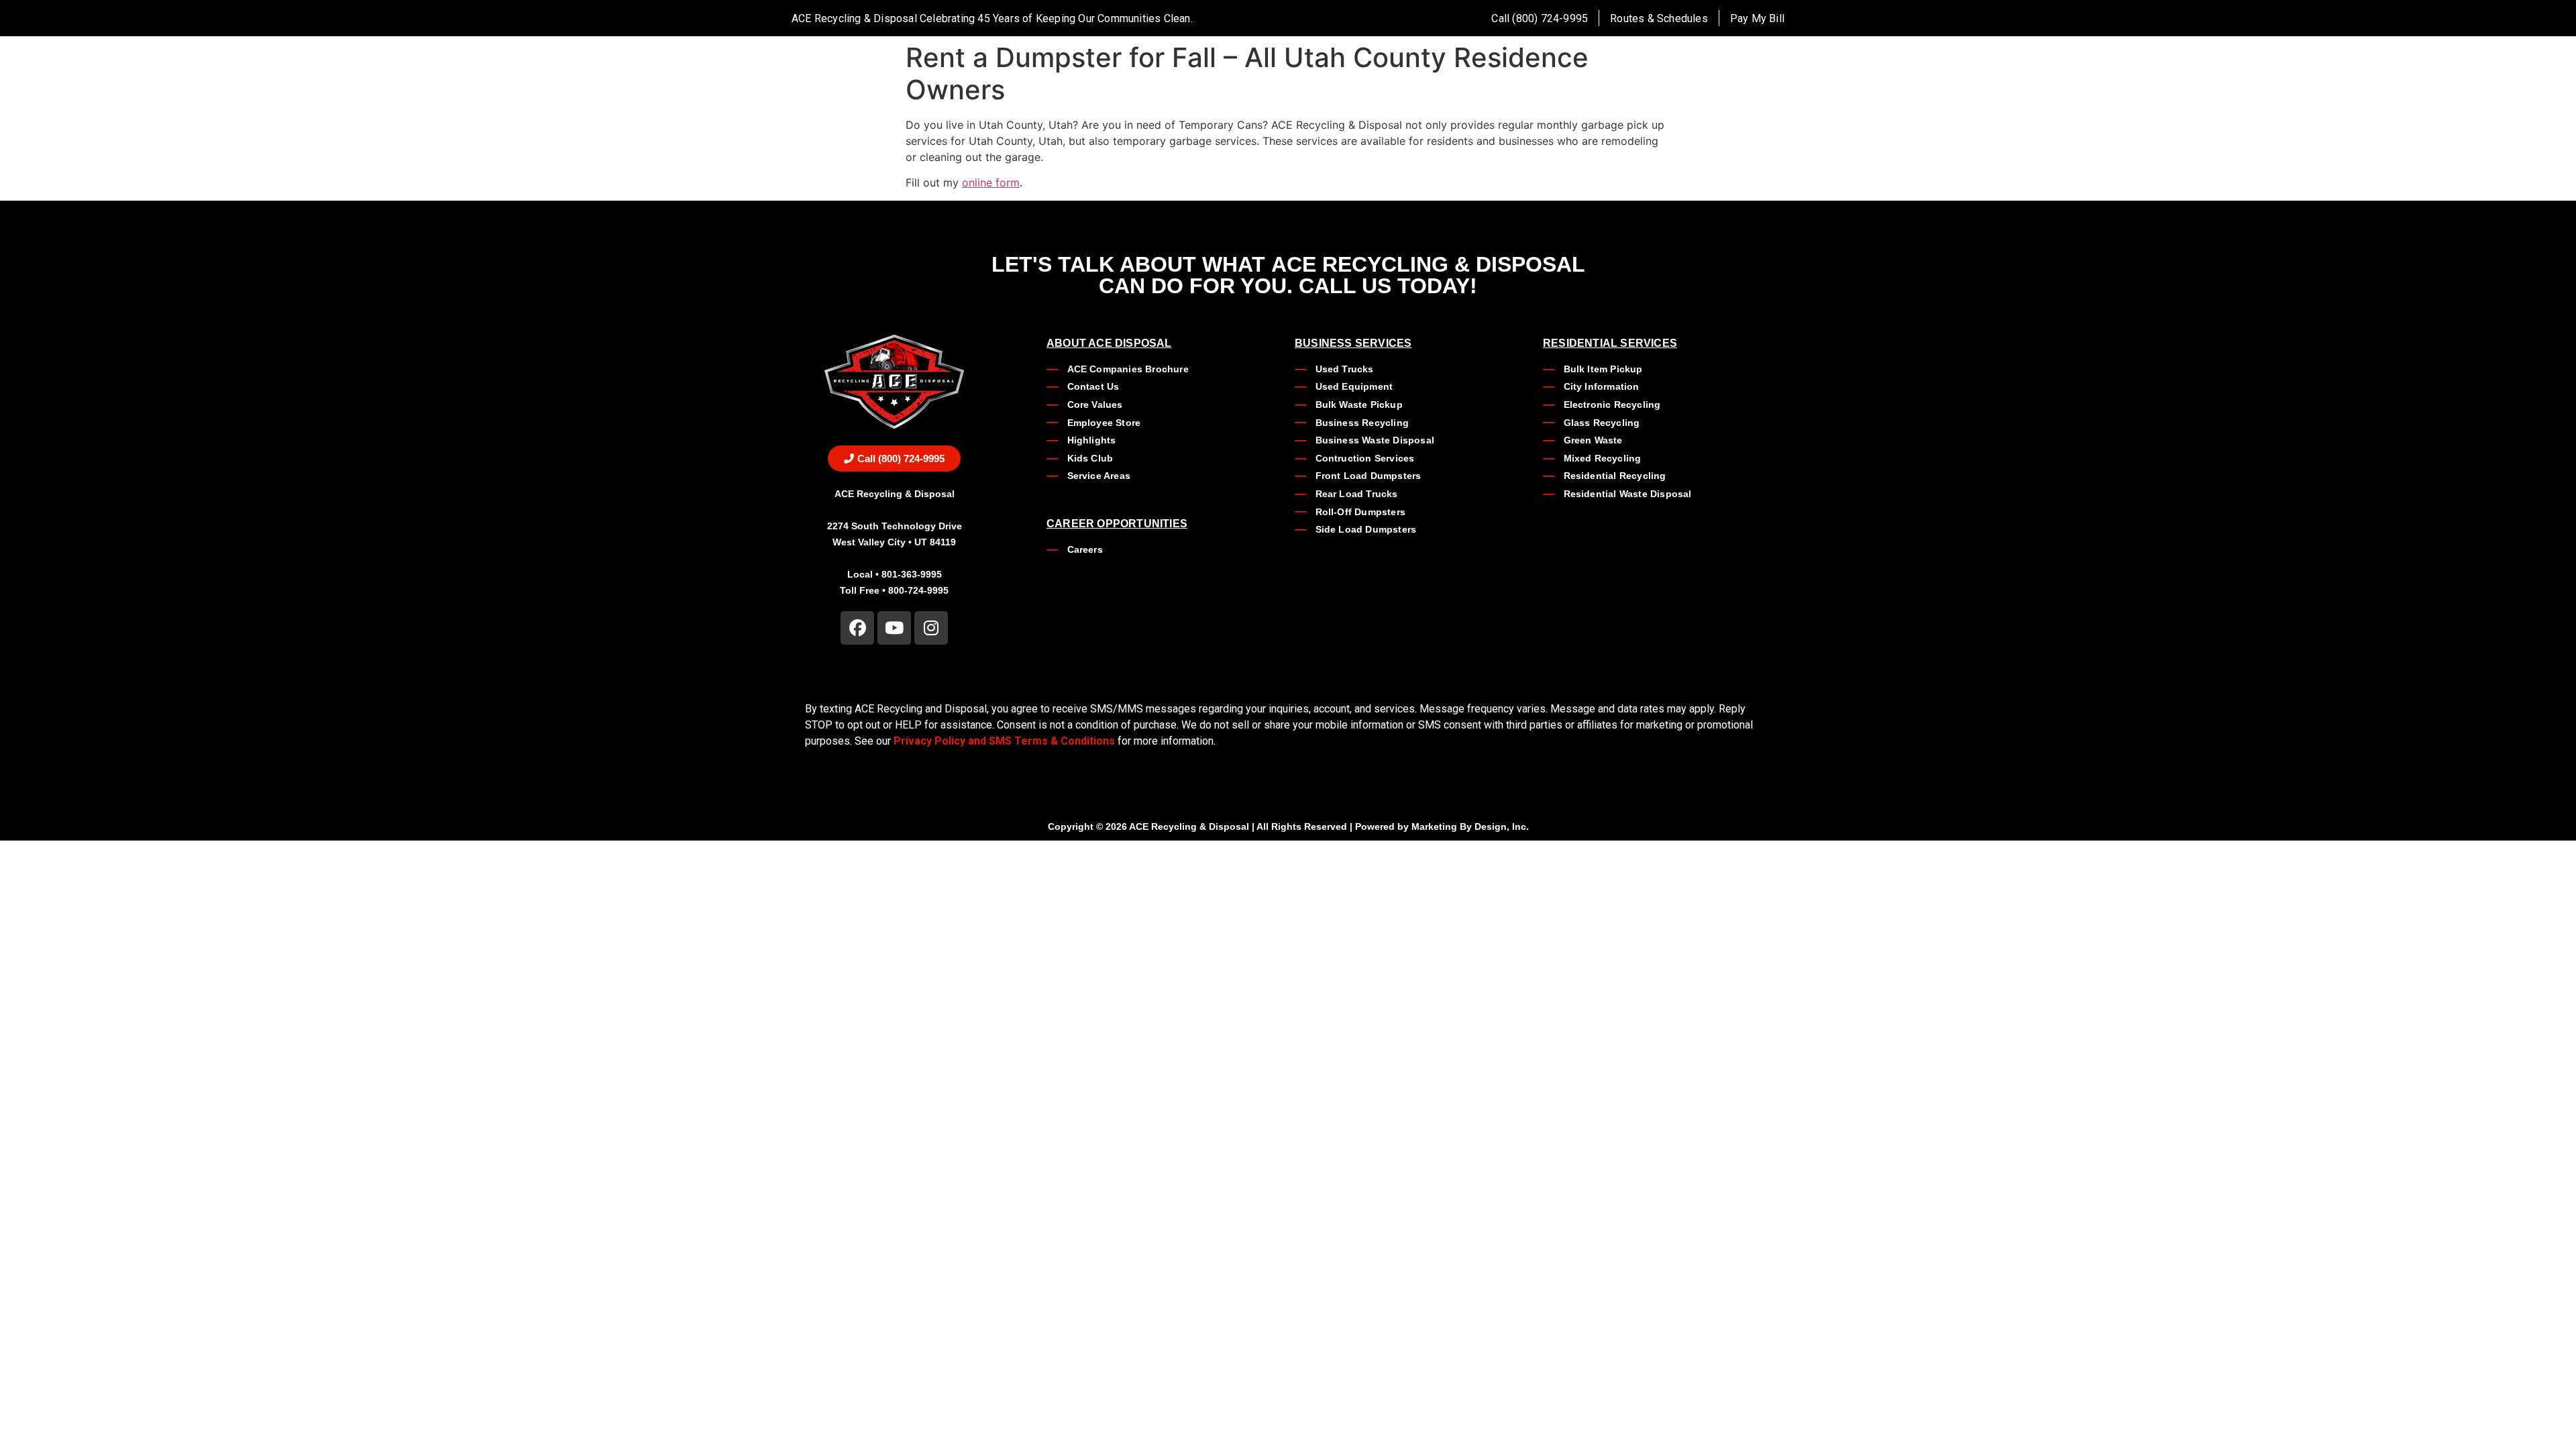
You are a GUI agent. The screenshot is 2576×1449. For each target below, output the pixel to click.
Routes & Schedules (1659, 18)
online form (991, 182)
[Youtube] (894, 628)
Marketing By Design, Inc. (1470, 826)
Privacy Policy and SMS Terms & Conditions (1004, 741)
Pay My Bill (1757, 18)
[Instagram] (931, 628)
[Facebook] (857, 628)
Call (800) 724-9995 (1540, 18)
